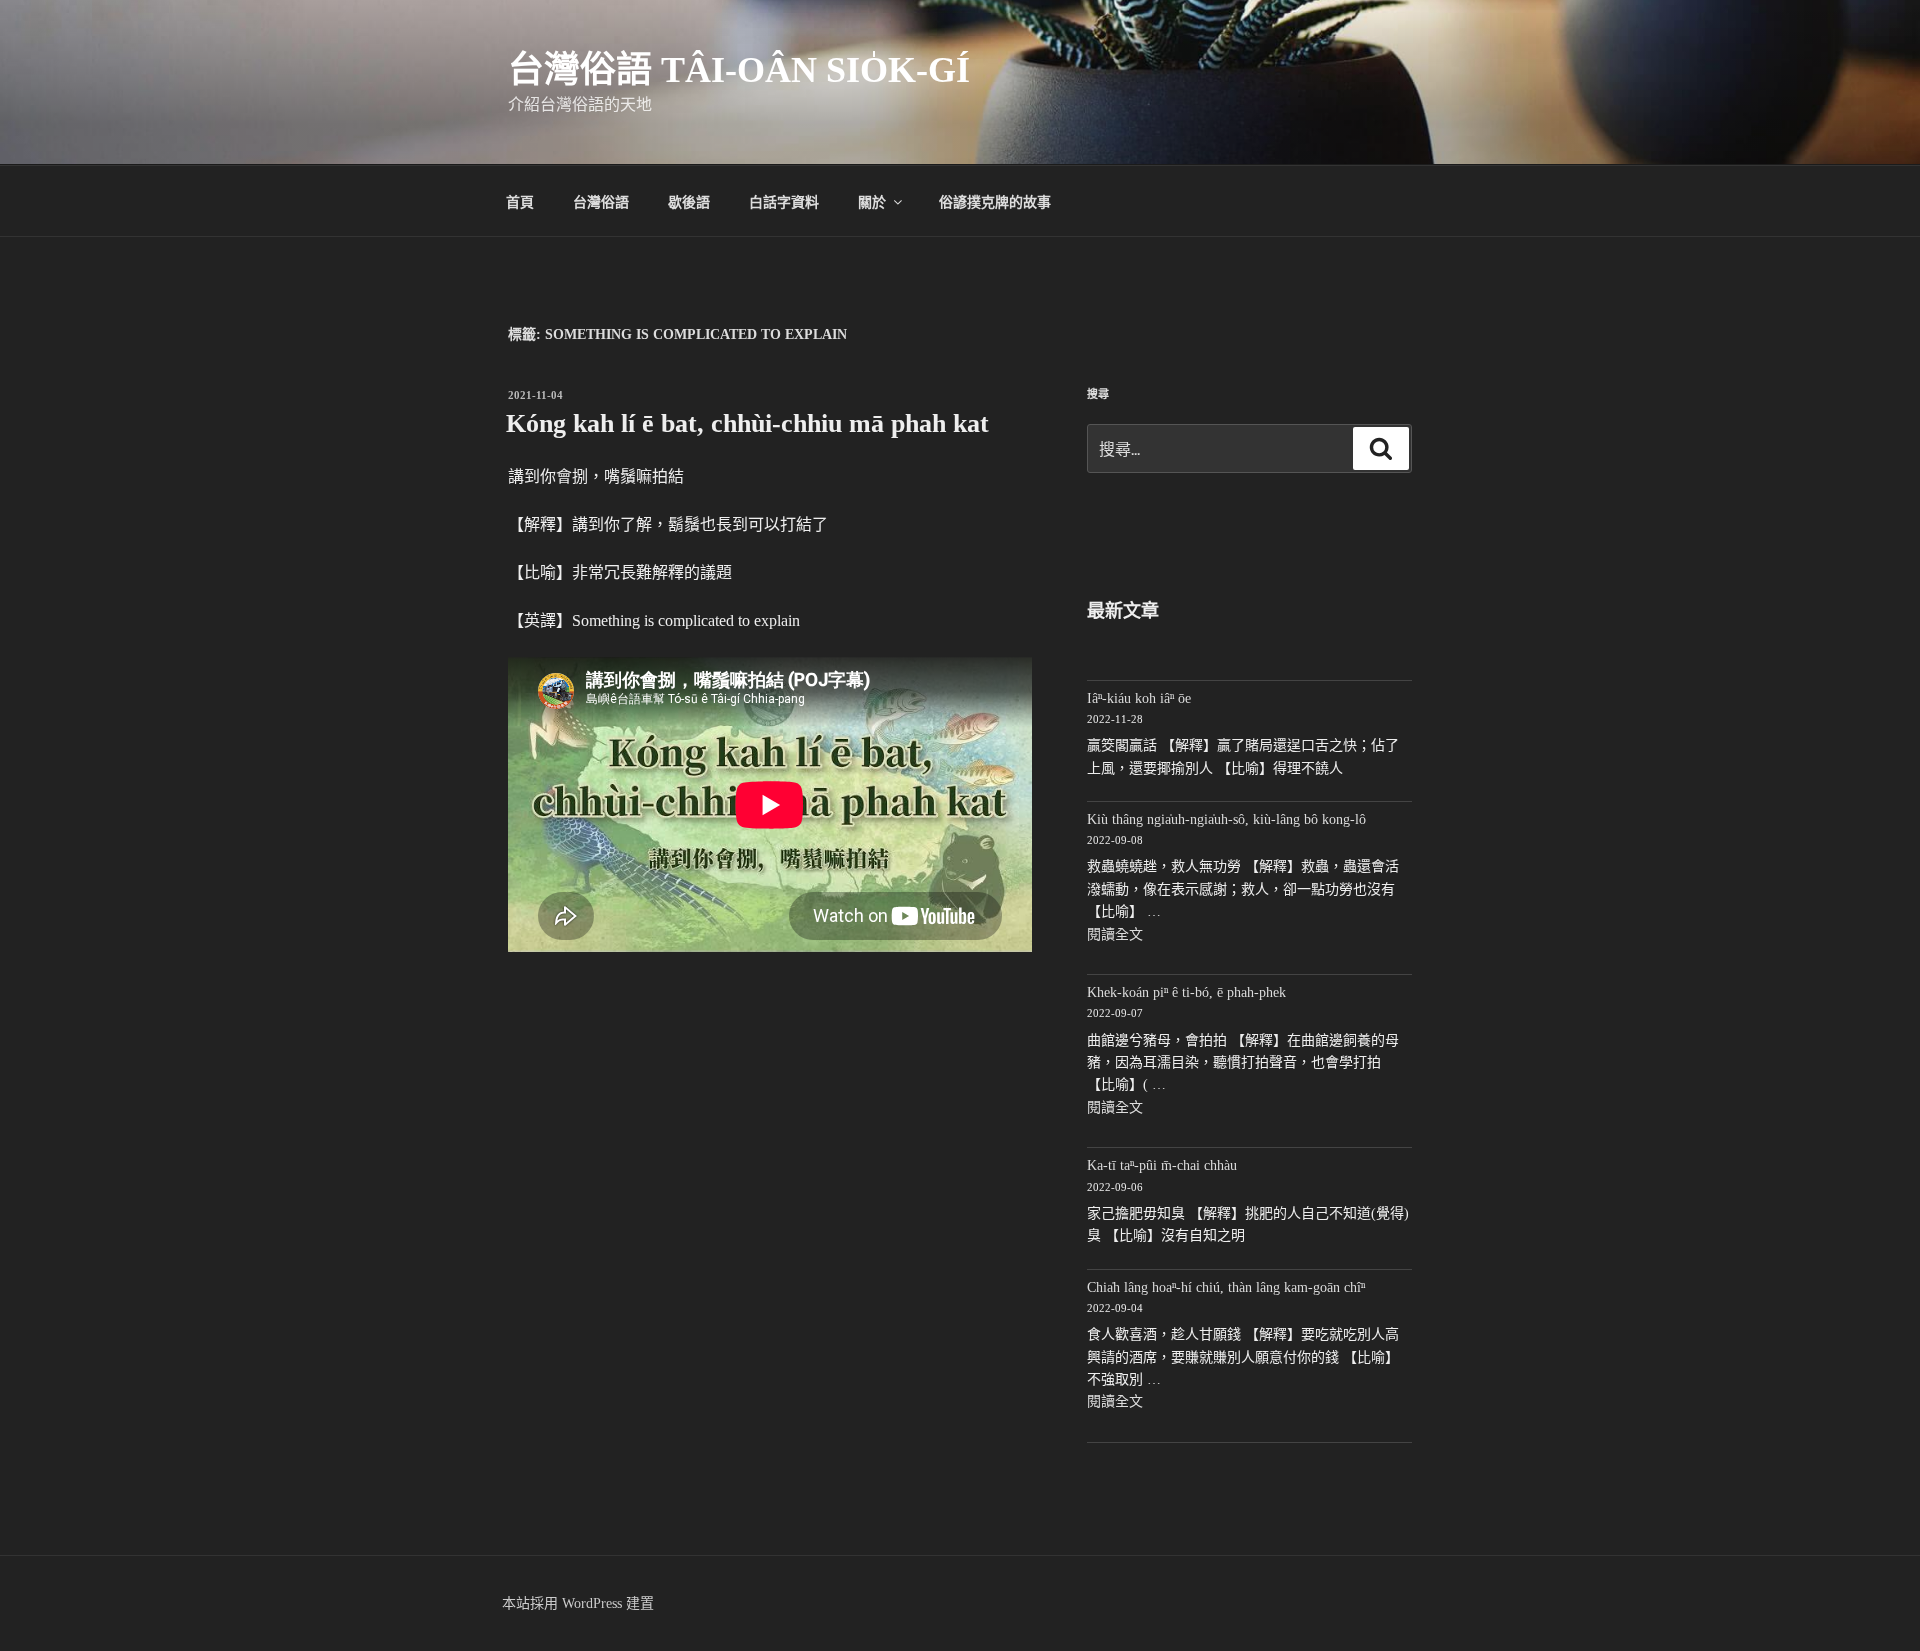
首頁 (520, 201)
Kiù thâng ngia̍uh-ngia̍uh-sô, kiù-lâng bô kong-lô (1226, 819)
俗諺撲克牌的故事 (995, 201)
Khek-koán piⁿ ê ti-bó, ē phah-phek (1186, 992)
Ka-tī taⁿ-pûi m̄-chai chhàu (1162, 1165)
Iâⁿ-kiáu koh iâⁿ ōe (1139, 698)
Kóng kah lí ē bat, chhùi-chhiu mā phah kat (747, 423)
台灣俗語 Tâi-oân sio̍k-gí (739, 70)
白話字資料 (784, 201)
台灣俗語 (601, 201)
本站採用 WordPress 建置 (578, 1603)
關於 (872, 201)
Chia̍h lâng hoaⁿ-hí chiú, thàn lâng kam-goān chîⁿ (1226, 1287)
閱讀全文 (1115, 934)
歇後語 (689, 201)
